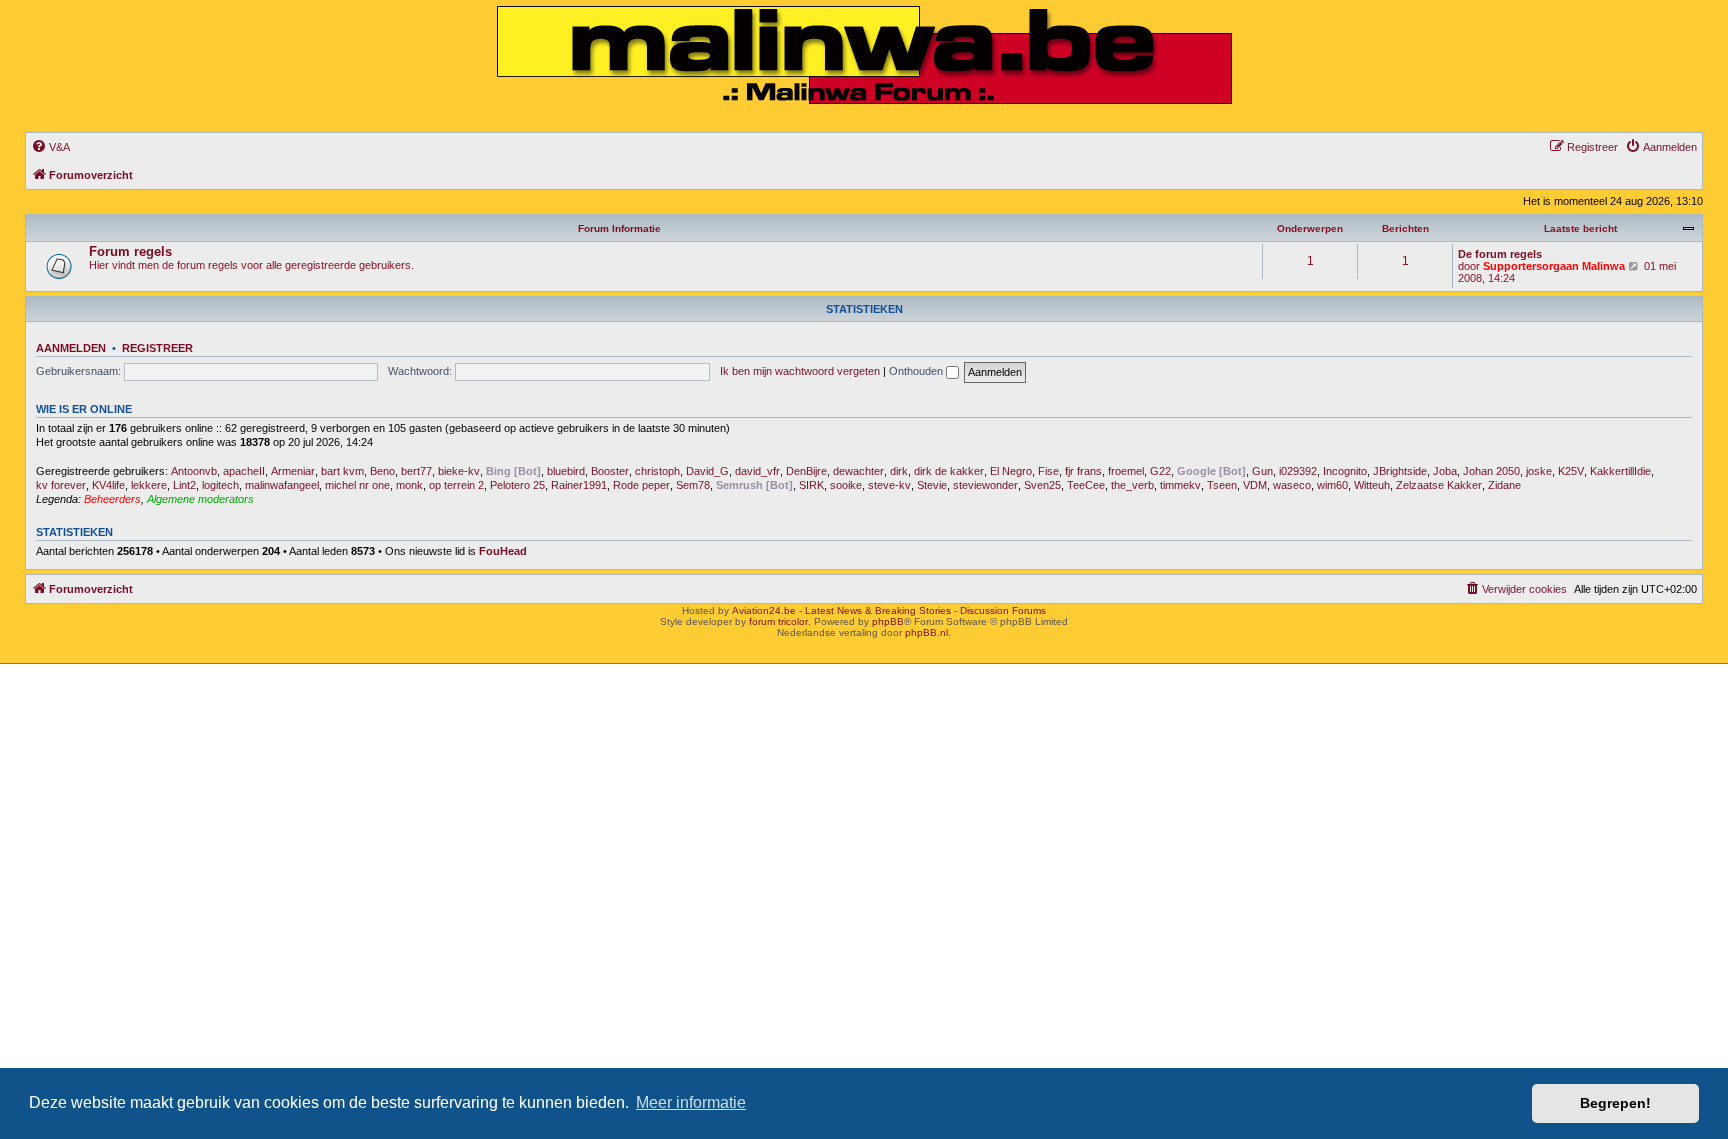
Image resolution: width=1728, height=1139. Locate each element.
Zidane (1504, 485)
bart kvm (342, 471)
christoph (657, 471)
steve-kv (889, 485)
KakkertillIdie (1620, 471)
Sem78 (693, 485)
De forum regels (1500, 254)
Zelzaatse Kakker (1439, 485)
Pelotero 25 (517, 485)
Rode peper (641, 485)
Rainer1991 (579, 485)
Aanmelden (71, 348)
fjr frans (1083, 471)
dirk (899, 471)
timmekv (1180, 485)
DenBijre (806, 471)
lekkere (149, 485)
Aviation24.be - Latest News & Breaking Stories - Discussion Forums (889, 610)
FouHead (503, 551)
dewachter (858, 471)
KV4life (108, 485)
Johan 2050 (1491, 471)
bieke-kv (459, 471)
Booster (610, 471)
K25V (1571, 471)
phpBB (888, 621)
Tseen (1222, 485)
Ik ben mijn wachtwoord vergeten (800, 371)
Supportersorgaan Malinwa (1554, 266)
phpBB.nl (926, 632)
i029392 (1298, 471)
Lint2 (184, 485)
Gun (1262, 471)
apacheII (244, 471)
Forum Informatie (619, 228)
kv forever (61, 485)
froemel (1126, 471)
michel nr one (357, 485)
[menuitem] (50, 147)
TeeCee (1086, 485)
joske (1539, 471)
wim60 (1332, 485)
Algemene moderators (200, 499)
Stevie (932, 485)
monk (409, 485)
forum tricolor (778, 621)
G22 (1160, 471)
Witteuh (1372, 485)
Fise (1048, 471)
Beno (382, 471)
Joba (1445, 471)
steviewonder (985, 485)
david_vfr (757, 471)
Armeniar (293, 471)
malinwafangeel (282, 485)
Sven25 (1042, 485)
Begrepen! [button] (1615, 1103)
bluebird (566, 471)
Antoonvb (194, 471)
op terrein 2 (456, 485)
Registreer (157, 348)
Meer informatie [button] (691, 1102)
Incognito (1345, 471)
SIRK (811, 485)
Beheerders (112, 499)
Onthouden (917, 371)
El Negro (1011, 471)
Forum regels (130, 251)
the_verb (1132, 485)
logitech (220, 485)
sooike (846, 485)
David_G (707, 471)
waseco (1292, 485)
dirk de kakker (949, 471)
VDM (1255, 485)
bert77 (416, 471)
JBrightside (1400, 471)
